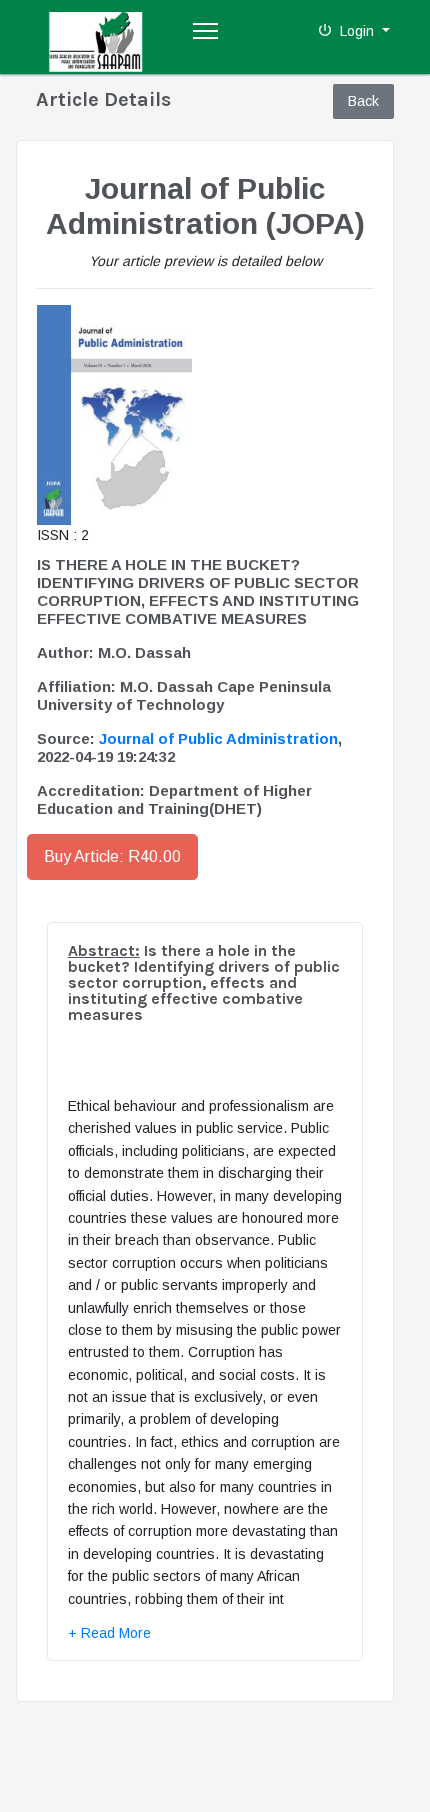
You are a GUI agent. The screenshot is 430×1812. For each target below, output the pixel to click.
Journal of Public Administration (218, 738)
